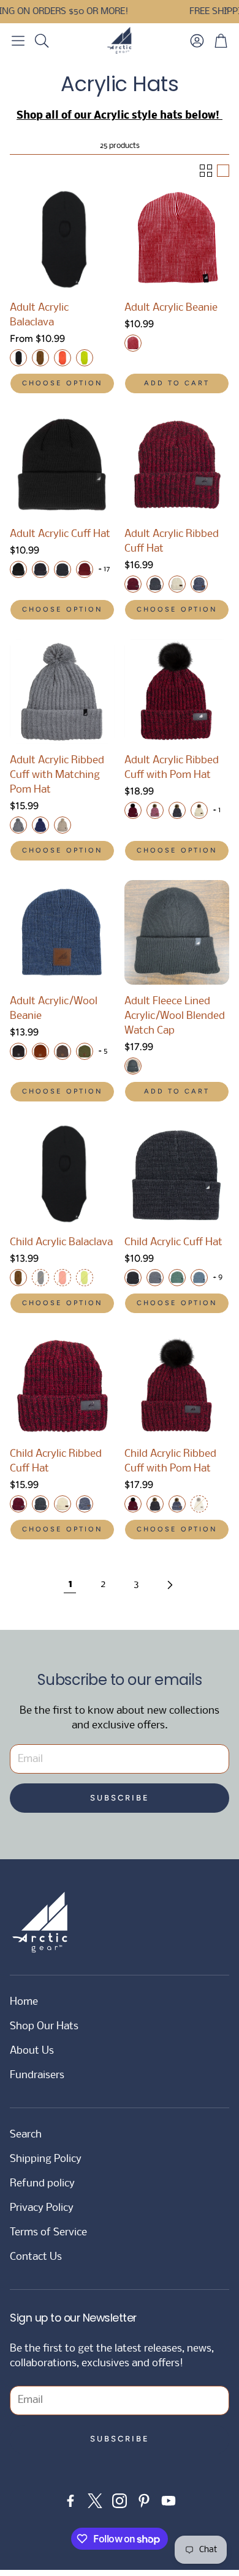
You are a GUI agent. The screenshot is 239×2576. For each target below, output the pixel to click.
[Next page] (169, 1585)
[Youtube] (169, 2501)
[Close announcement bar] (227, 9)
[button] (18, 40)
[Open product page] (62, 239)
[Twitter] (95, 2501)
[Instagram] (120, 2501)
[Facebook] (70, 2501)
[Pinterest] (144, 2501)
